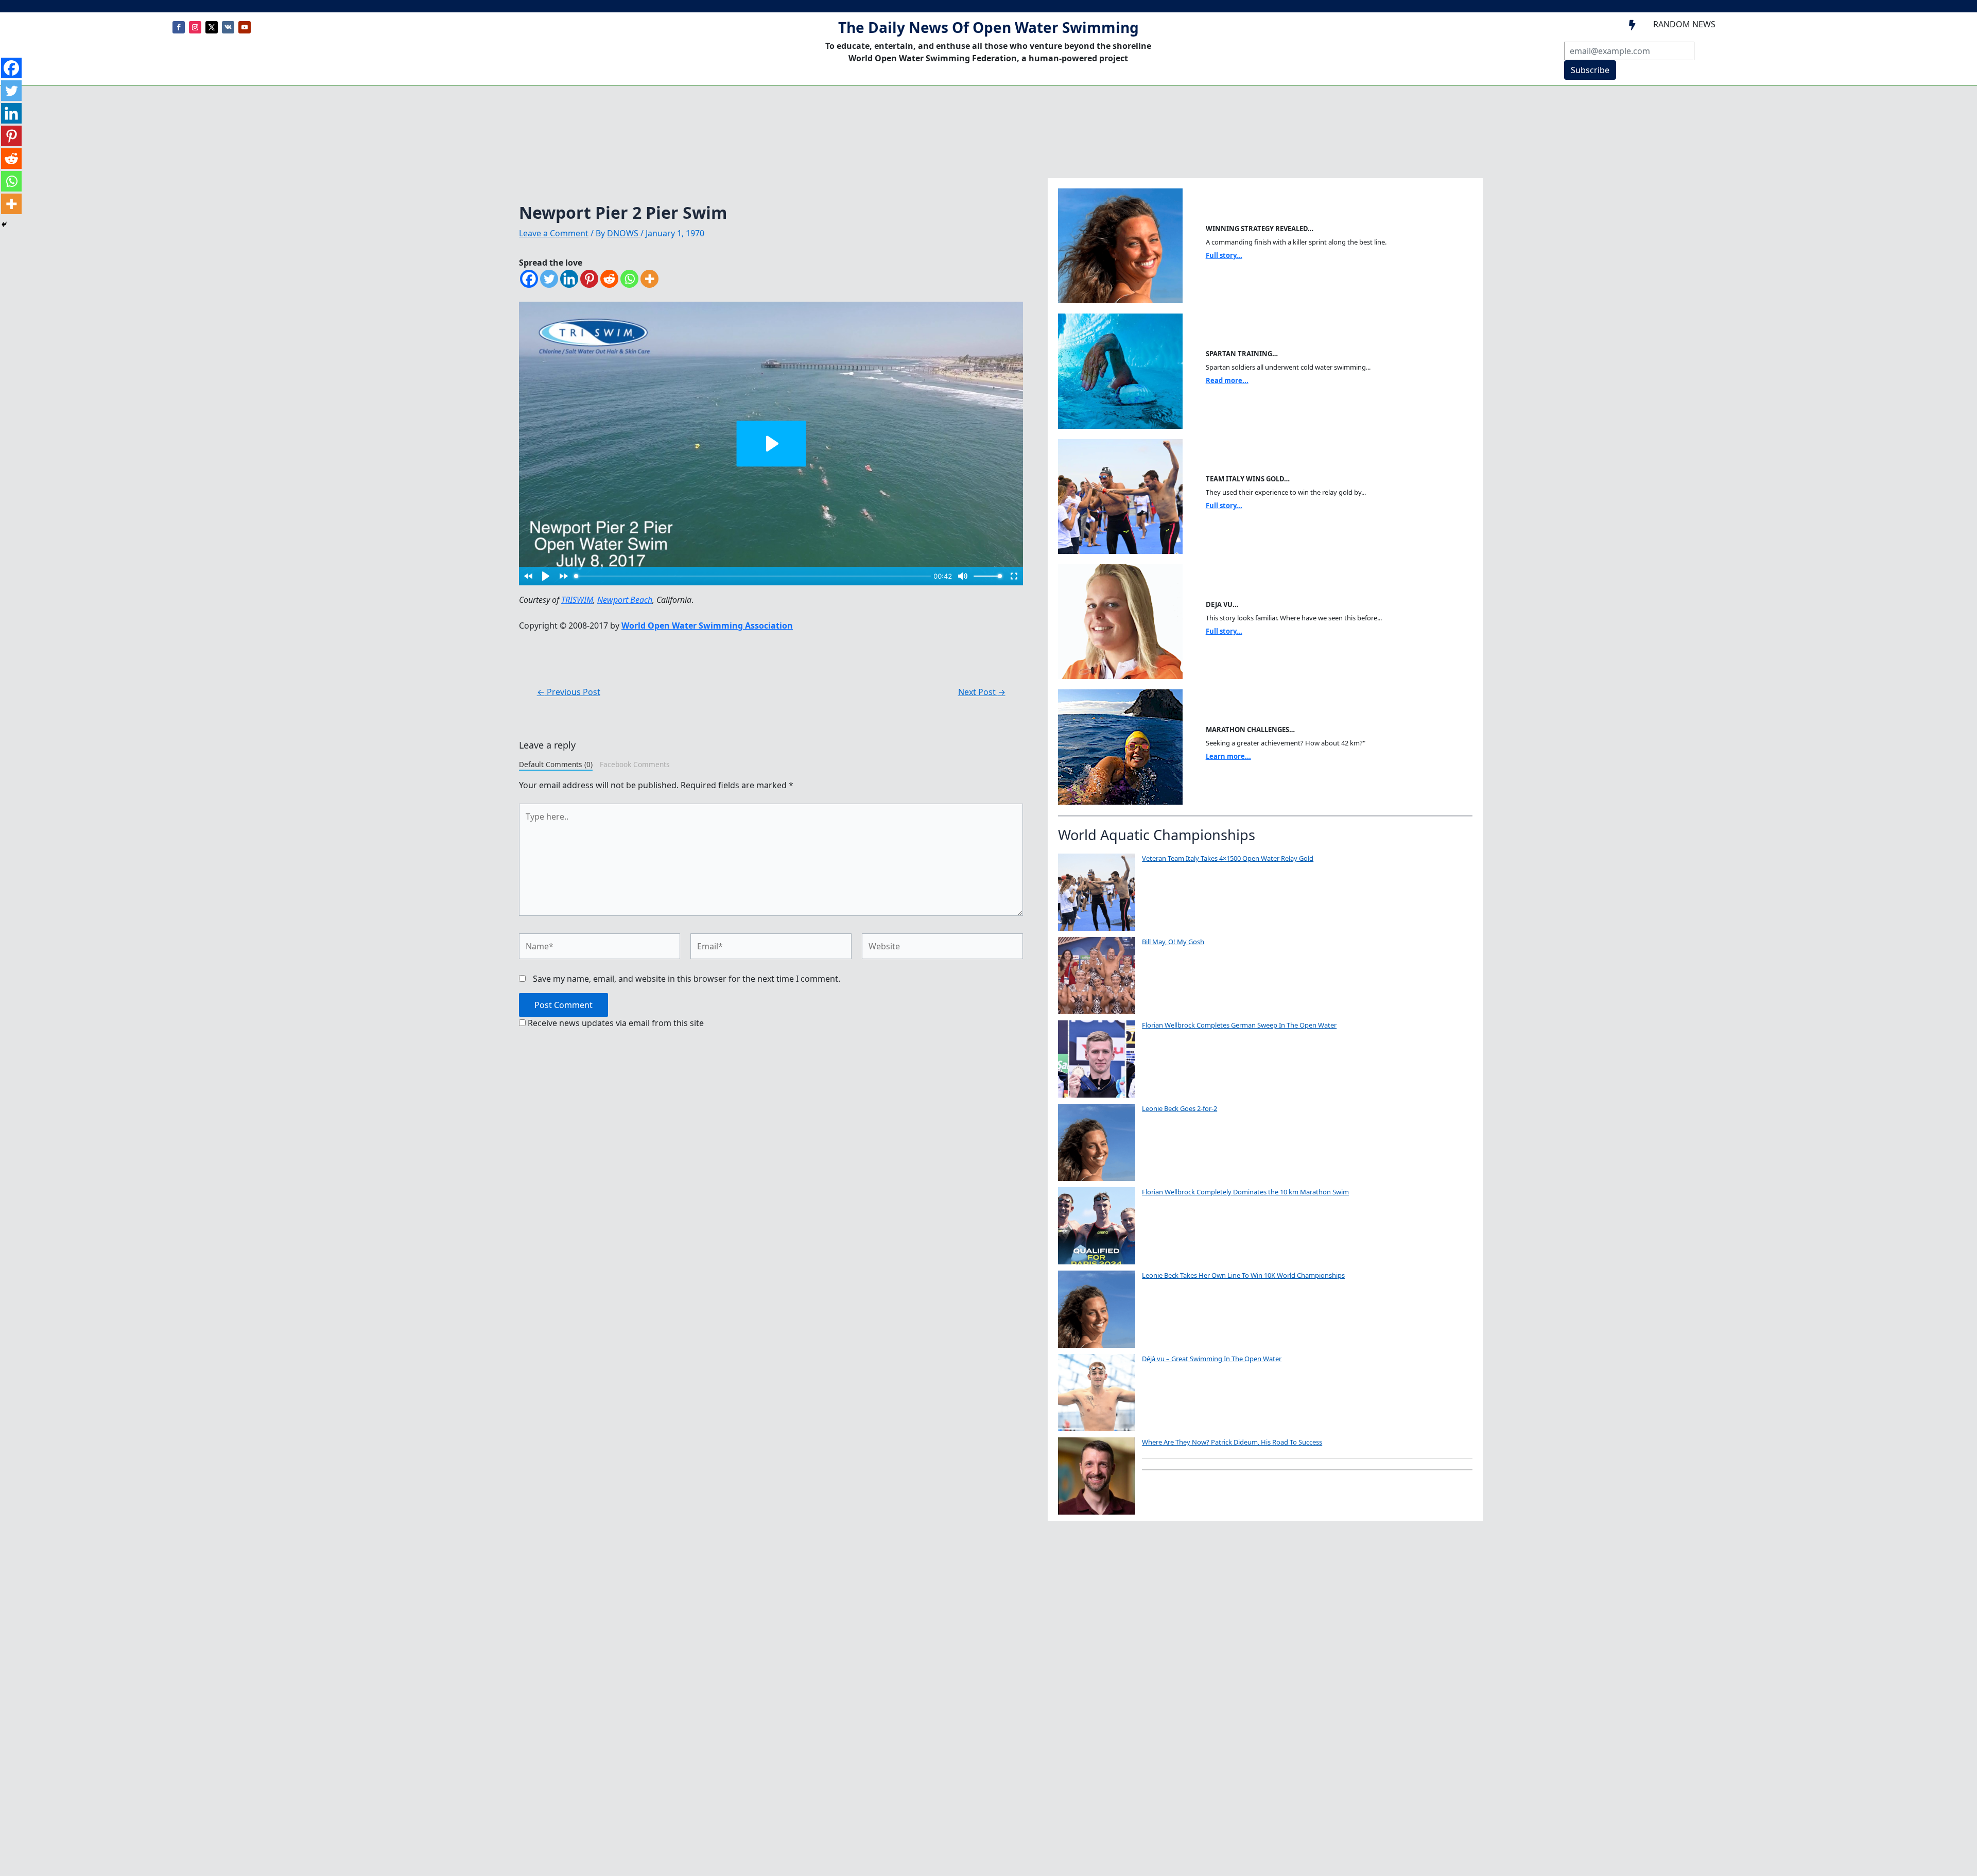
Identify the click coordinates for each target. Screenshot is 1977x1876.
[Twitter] (549, 279)
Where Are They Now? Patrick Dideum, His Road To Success (1232, 1442)
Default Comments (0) (556, 764)
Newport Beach (625, 600)
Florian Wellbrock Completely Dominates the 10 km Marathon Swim (1245, 1192)
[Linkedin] (569, 279)
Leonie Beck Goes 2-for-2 (1180, 1108)
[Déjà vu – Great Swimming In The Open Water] (1097, 1393)
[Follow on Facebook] (179, 27)
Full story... (1224, 255)
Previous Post (569, 692)
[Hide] (4, 224)
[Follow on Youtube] (245, 27)
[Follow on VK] (228, 27)
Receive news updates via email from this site (615, 1023)
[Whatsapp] (629, 279)
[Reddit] (609, 279)
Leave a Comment (554, 233)
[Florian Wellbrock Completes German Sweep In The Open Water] (1097, 1059)
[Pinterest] (589, 279)
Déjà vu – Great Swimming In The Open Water (1212, 1359)
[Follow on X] (212, 27)
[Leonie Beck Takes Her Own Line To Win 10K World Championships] (1097, 1309)
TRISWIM (577, 600)
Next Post (982, 692)
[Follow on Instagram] (195, 27)
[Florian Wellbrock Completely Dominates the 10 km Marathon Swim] (1097, 1226)
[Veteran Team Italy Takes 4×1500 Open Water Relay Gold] (1097, 892)
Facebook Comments (635, 764)
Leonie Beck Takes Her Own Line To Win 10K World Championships (1243, 1275)
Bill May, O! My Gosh (1173, 942)
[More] (649, 279)
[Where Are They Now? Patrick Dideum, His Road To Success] (1097, 1476)
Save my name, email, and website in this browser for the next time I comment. (687, 979)
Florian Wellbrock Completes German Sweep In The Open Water (1239, 1025)
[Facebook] (529, 279)
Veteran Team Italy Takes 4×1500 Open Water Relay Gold (1228, 858)
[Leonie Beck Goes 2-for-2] (1097, 1142)
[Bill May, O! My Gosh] (1097, 976)
